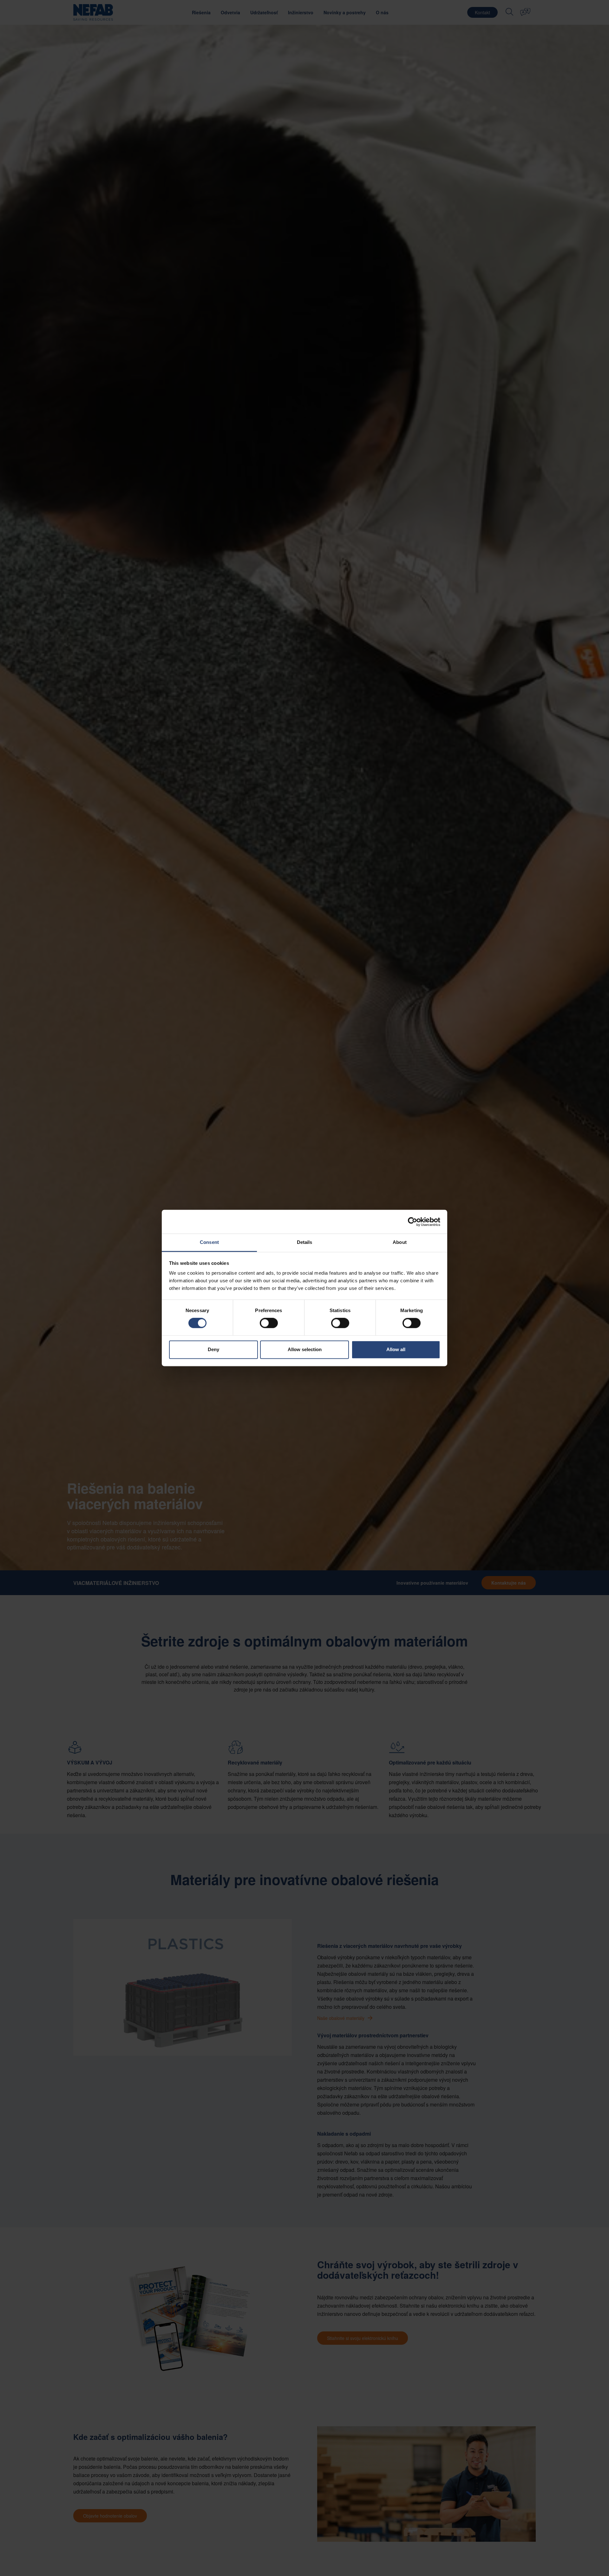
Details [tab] (305, 1242)
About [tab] (400, 1242)
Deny (213, 1349)
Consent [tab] (209, 1242)
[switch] (269, 1323)
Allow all (396, 1349)
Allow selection (305, 1349)
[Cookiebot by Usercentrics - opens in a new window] (413, 1222)
